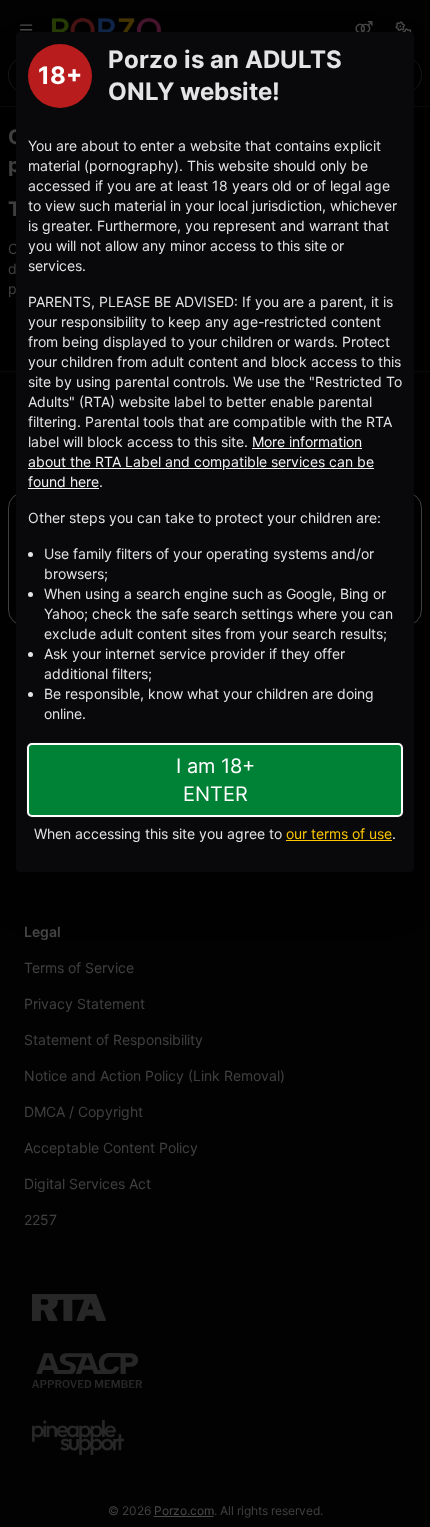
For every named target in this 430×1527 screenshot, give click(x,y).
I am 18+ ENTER (215, 780)
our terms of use (339, 833)
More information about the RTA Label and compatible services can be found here (201, 461)
